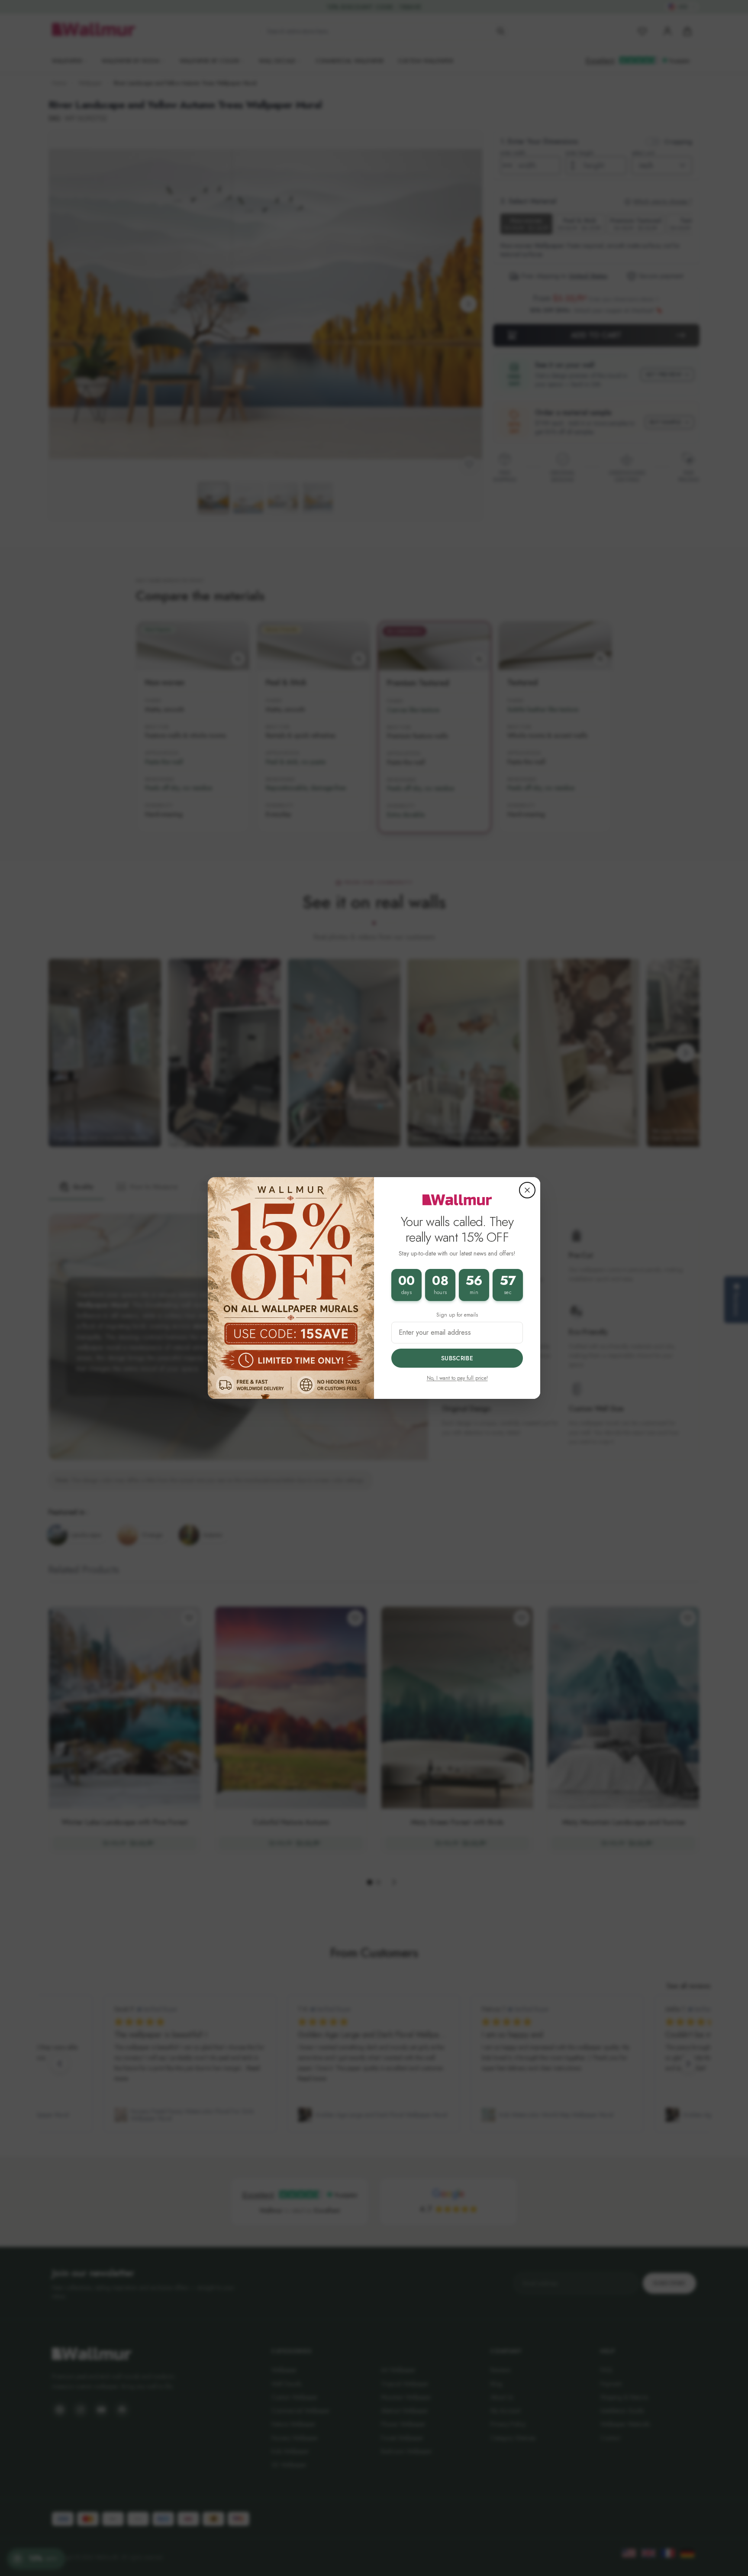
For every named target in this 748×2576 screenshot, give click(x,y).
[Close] (527, 1190)
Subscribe (457, 1358)
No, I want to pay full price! (457, 1378)
